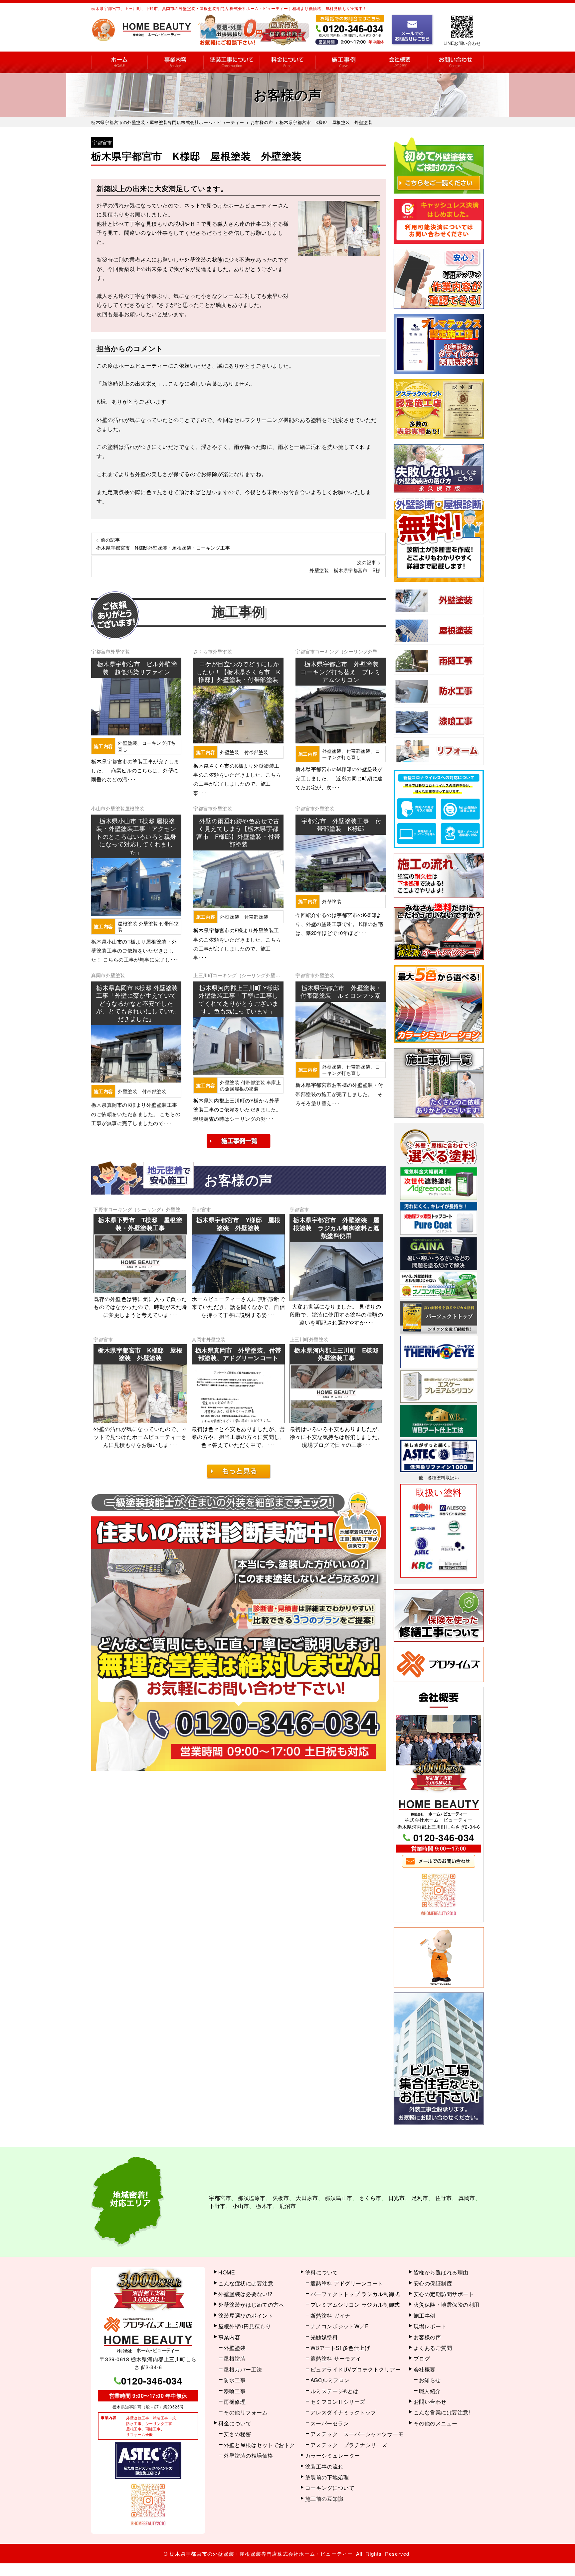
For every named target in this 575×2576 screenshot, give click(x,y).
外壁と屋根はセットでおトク (259, 2445)
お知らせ (430, 2380)
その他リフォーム (246, 2412)
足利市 (420, 2198)
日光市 (397, 2198)
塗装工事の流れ (231, 62)
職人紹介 (430, 2391)
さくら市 (203, 651)
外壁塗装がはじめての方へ (251, 2305)
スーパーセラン (330, 2423)
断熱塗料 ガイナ (330, 2316)
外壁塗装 (120, 651)
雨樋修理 (235, 2402)
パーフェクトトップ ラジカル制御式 (355, 2294)
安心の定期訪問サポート (444, 2294)
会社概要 (400, 62)
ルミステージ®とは (335, 2391)
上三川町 (203, 975)
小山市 (98, 808)
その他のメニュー (436, 2423)
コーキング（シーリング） (137, 1209)
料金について (288, 62)
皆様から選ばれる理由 (441, 2272)
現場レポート (430, 2326)
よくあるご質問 (433, 2348)
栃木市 (264, 2206)
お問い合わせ (456, 62)
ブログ (422, 2358)
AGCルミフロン (330, 2380)
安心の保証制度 (433, 2283)
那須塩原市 (252, 2198)
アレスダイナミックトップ (343, 2412)
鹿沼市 (288, 2206)
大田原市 (307, 2198)
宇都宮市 (102, 142)
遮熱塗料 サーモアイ (336, 2358)
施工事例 (344, 62)
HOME (119, 62)
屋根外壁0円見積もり (245, 2326)
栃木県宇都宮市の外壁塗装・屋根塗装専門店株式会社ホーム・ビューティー (261, 2554)
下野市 (101, 1209)
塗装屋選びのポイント (246, 2316)
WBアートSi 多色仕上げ (340, 2348)
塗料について (322, 2272)
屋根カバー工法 (243, 2369)
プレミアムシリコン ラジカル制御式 (355, 2305)
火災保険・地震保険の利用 (447, 2305)
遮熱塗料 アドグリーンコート (347, 2283)
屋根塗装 (135, 808)
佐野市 (444, 2198)
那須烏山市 (339, 2198)
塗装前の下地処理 (327, 2477)
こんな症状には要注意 (246, 2283)
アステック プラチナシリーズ (349, 2445)
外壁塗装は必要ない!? (245, 2294)
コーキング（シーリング (341, 651)
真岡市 (98, 975)
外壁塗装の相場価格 (248, 2455)
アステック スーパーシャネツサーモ (357, 2434)
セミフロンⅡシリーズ (338, 2402)
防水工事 (235, 2380)
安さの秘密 (237, 2434)
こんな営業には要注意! (442, 2412)
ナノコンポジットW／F (340, 2326)
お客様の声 (427, 2337)
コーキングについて (330, 2488)
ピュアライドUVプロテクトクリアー (356, 2369)
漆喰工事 (235, 2391)
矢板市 (281, 2198)
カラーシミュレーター (333, 2455)
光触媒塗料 (324, 2337)
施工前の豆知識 (324, 2499)
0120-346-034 (444, 1837)
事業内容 (176, 62)
